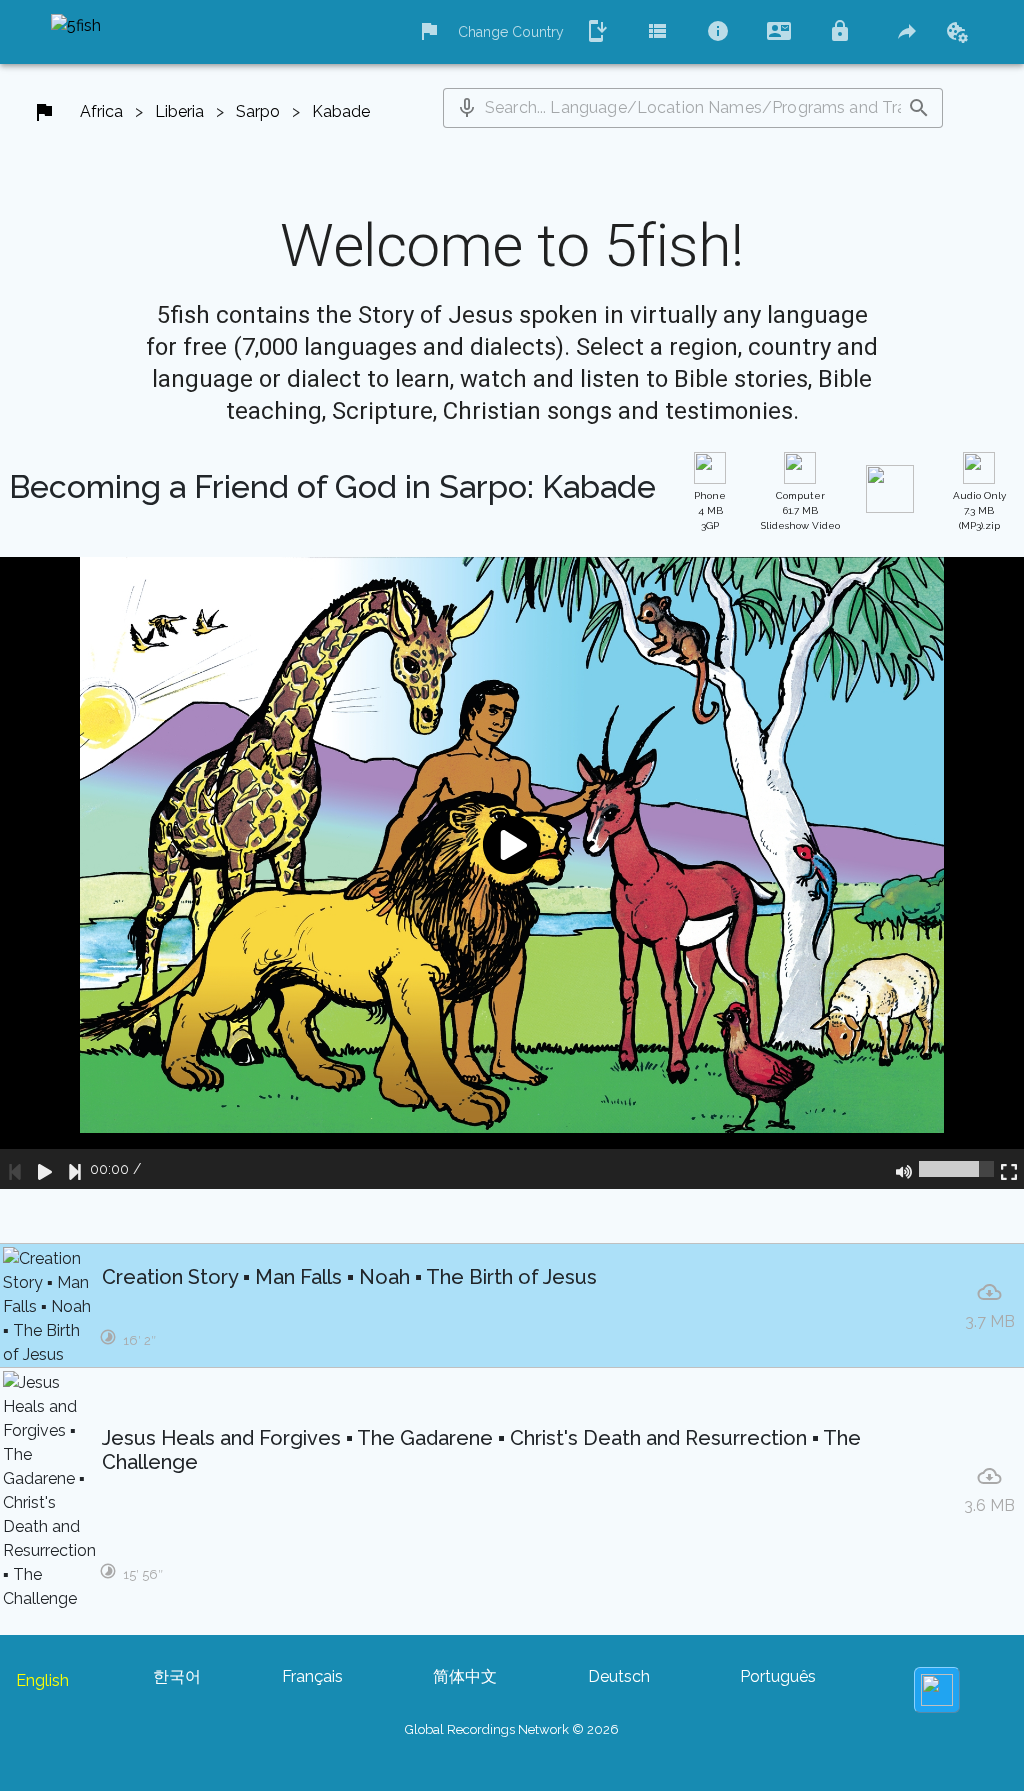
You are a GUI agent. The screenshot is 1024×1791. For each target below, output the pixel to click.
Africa (101, 111)
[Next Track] (75, 1169)
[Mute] (904, 1169)
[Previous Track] (15, 1169)
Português (778, 1676)
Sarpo (258, 111)
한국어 (177, 1676)
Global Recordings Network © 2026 (512, 1729)
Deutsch (619, 1676)
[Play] (45, 1169)
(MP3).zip (979, 510)
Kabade (341, 111)
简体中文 (465, 1676)
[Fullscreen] (1009, 1169)
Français (312, 1676)
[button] (467, 108)
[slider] (956, 1169)
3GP (710, 510)
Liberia (179, 111)
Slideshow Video (800, 510)
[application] (512, 873)
